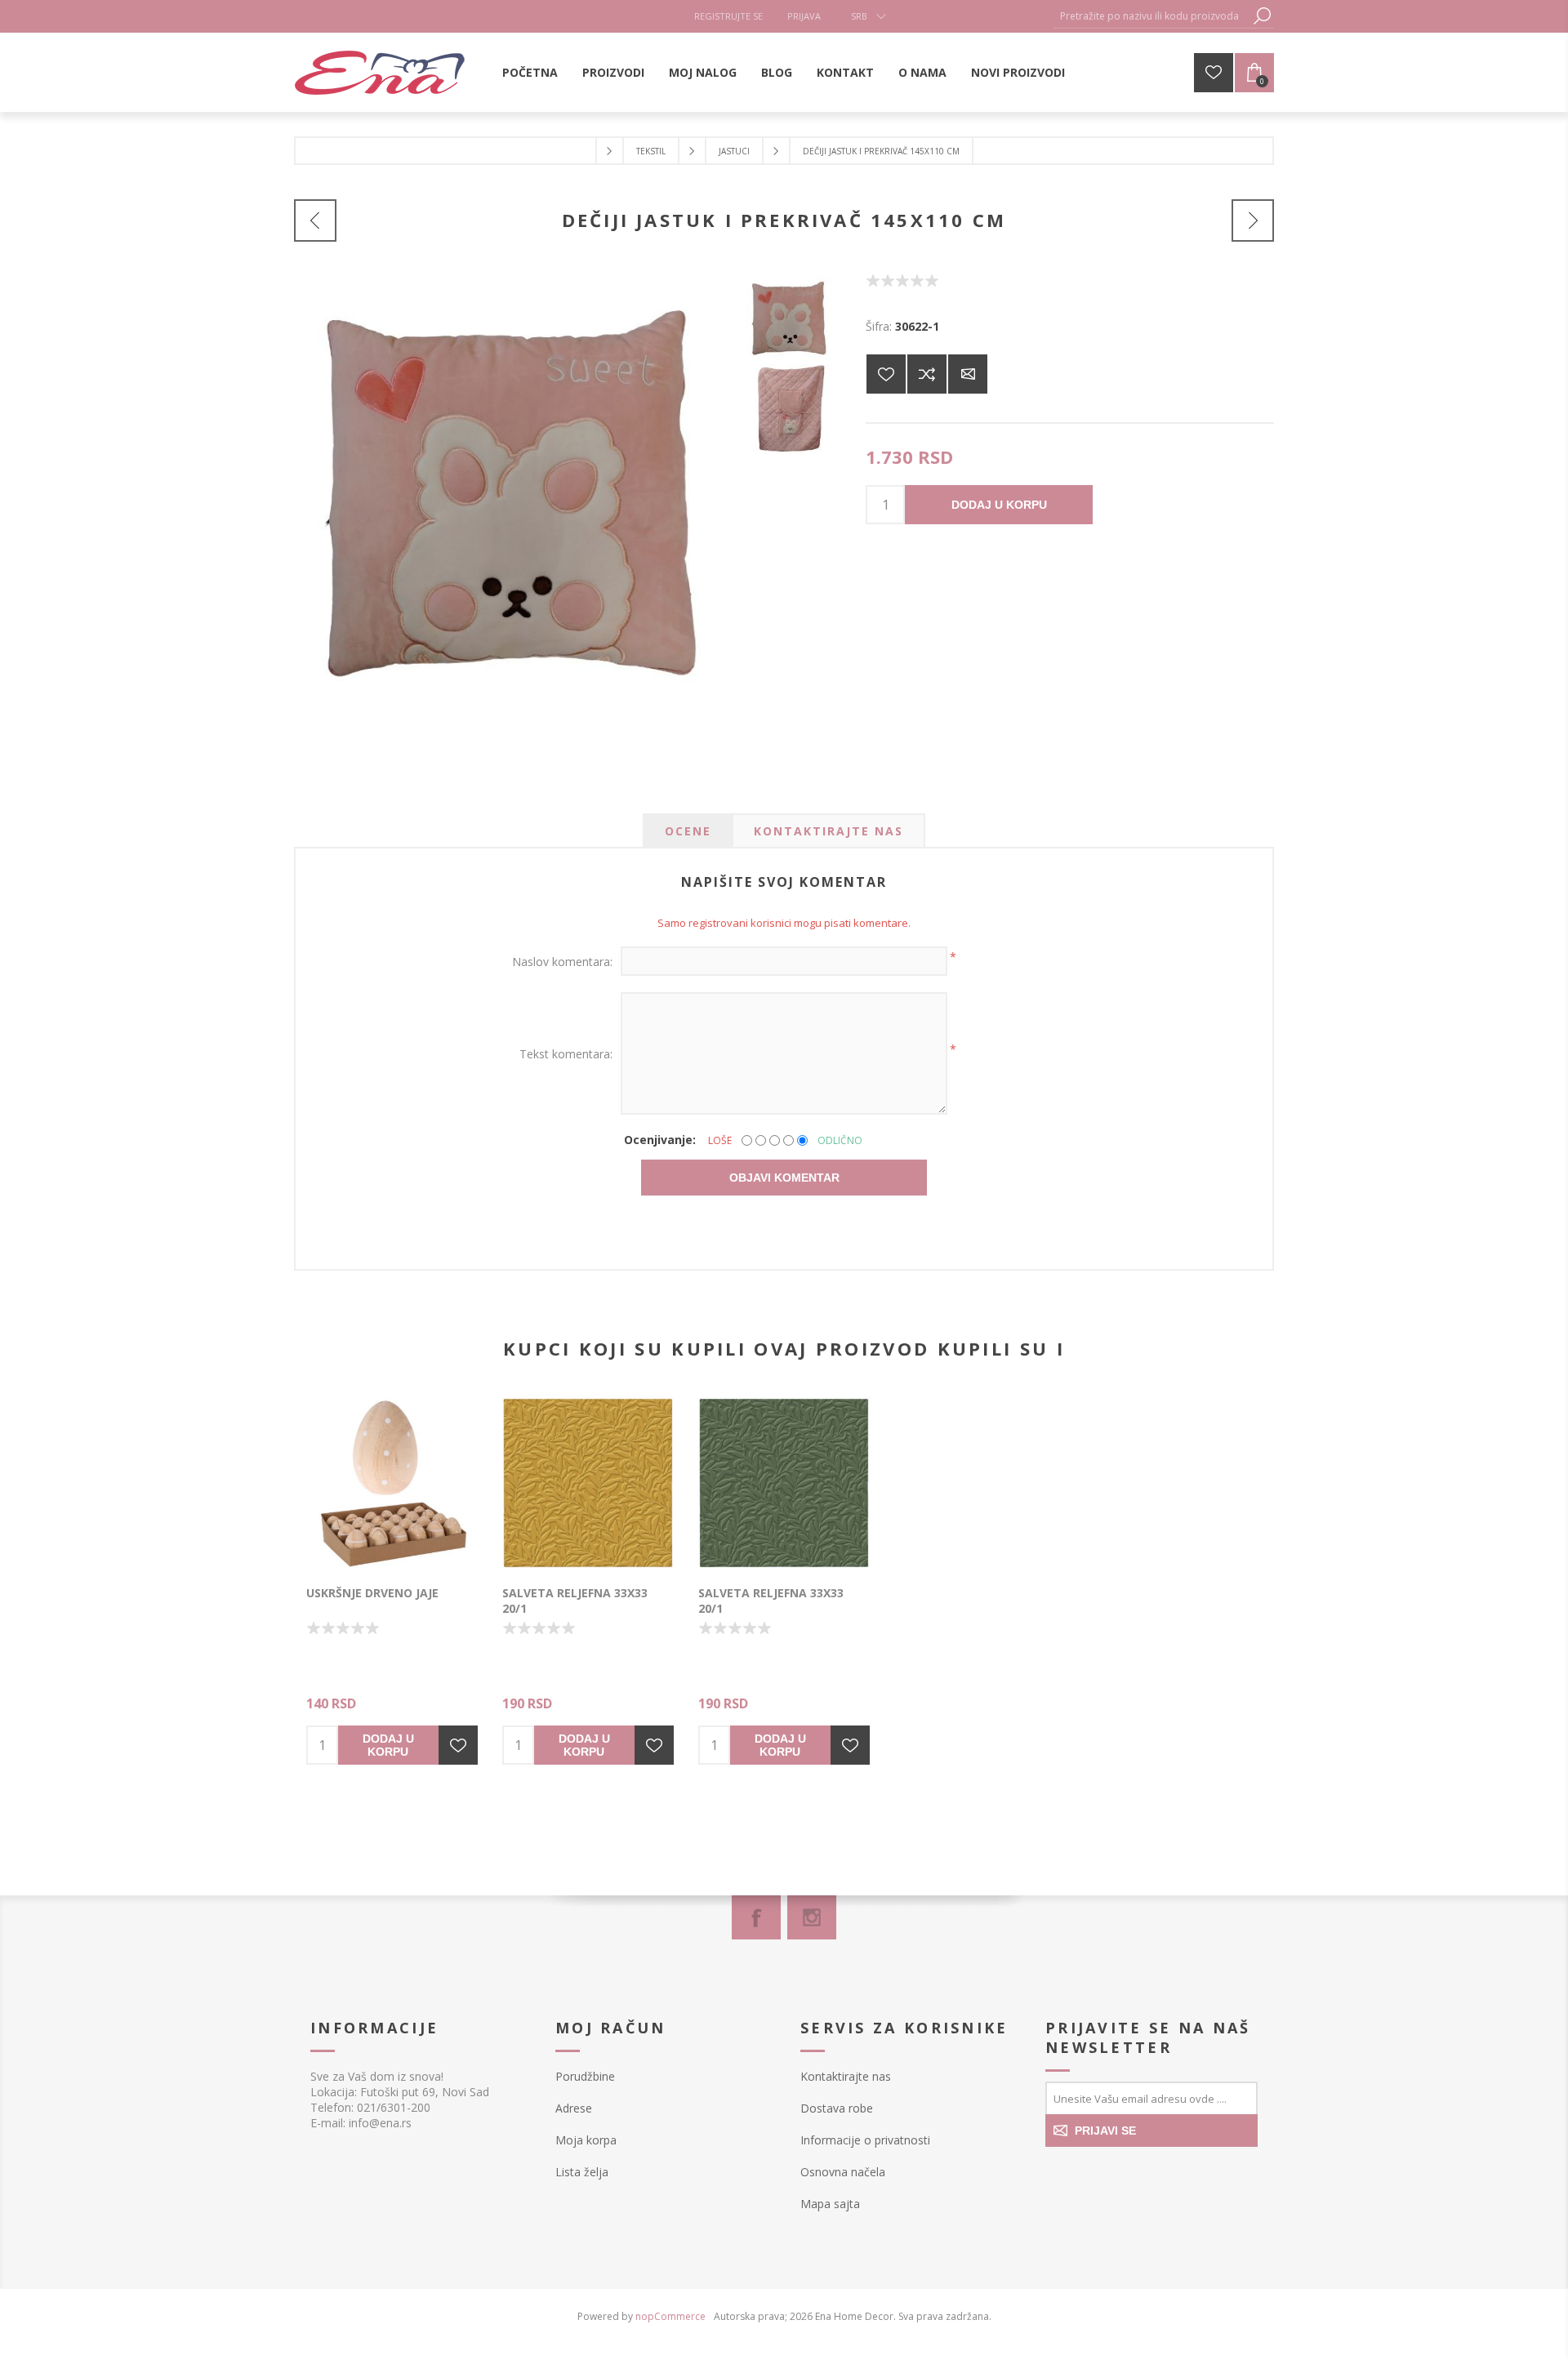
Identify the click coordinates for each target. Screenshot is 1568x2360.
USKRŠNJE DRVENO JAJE (372, 1593)
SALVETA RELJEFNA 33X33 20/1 (575, 1601)
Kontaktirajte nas (846, 2076)
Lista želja (582, 2172)
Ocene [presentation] (688, 831)
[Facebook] (756, 1917)
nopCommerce (670, 2316)
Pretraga (1262, 16)
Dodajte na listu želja (886, 374)
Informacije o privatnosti (865, 2140)
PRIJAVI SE (1105, 2131)
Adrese (574, 2108)
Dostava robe (837, 2108)
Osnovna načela (843, 2172)
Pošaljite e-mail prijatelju (968, 374)
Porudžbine (585, 2076)
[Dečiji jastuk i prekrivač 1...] (1253, 220)
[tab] (688, 831)
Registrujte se (728, 16)
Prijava (804, 16)
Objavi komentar (784, 1178)
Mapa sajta (830, 2204)
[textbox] (1151, 16)
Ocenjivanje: (660, 1140)
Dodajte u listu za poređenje (927, 374)
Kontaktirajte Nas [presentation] (829, 831)
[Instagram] (812, 1917)
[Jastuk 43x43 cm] (315, 220)
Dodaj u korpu (999, 505)
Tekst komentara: (566, 1054)
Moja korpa (586, 2140)
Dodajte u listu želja (458, 1745)
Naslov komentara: (562, 962)
